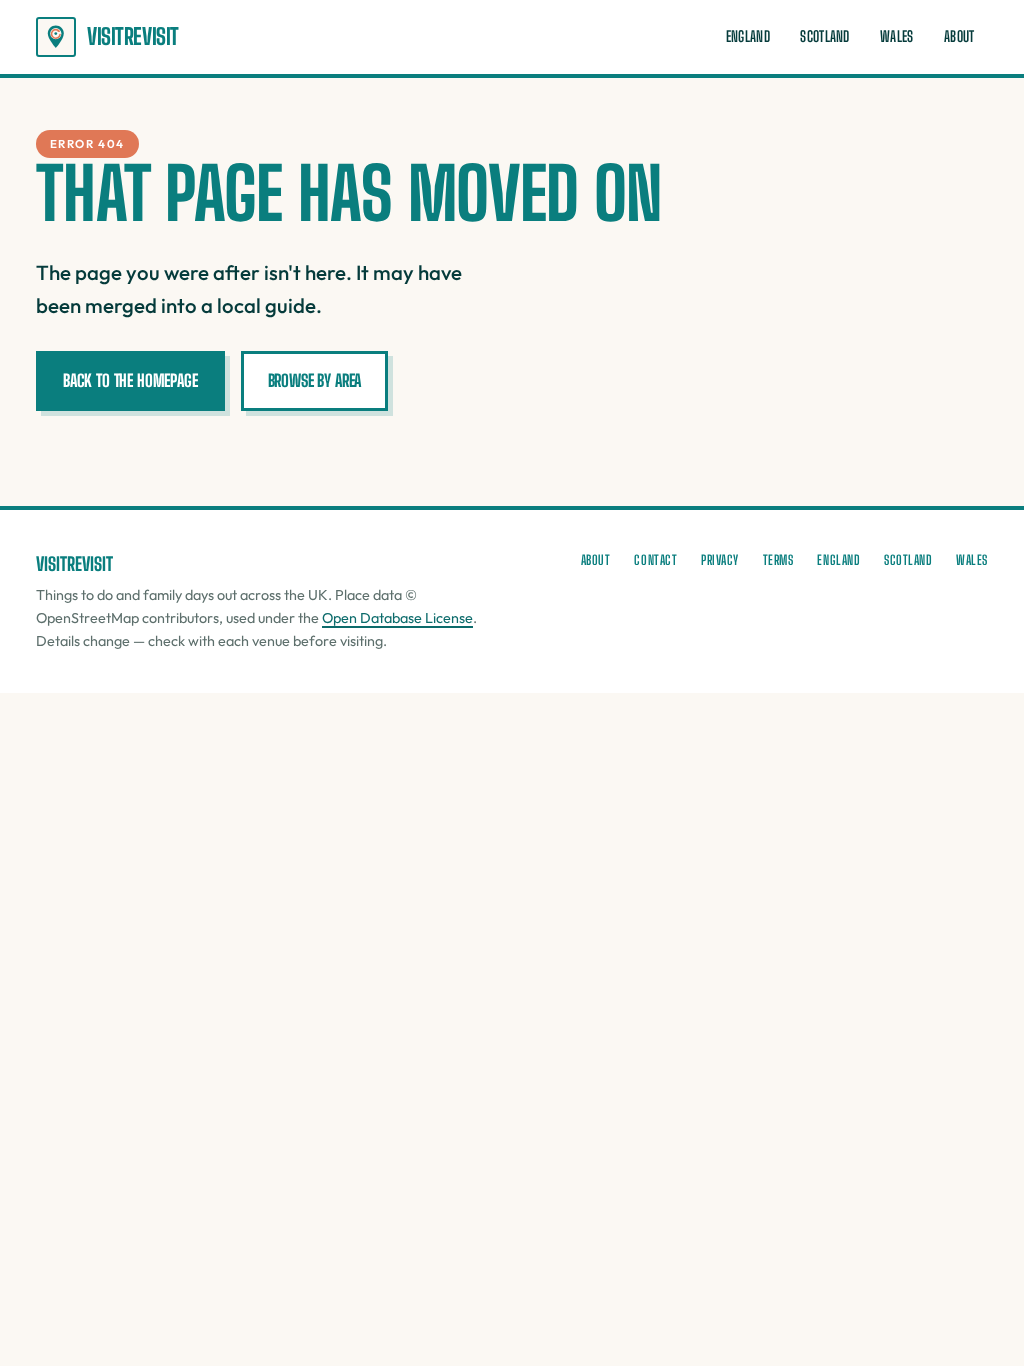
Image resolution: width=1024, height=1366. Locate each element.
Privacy (720, 560)
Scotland (824, 36)
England (748, 36)
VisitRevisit (133, 36)
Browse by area (315, 380)
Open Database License (397, 618)
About (959, 36)
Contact (655, 560)
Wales (896, 36)
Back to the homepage (130, 380)
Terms (778, 560)
